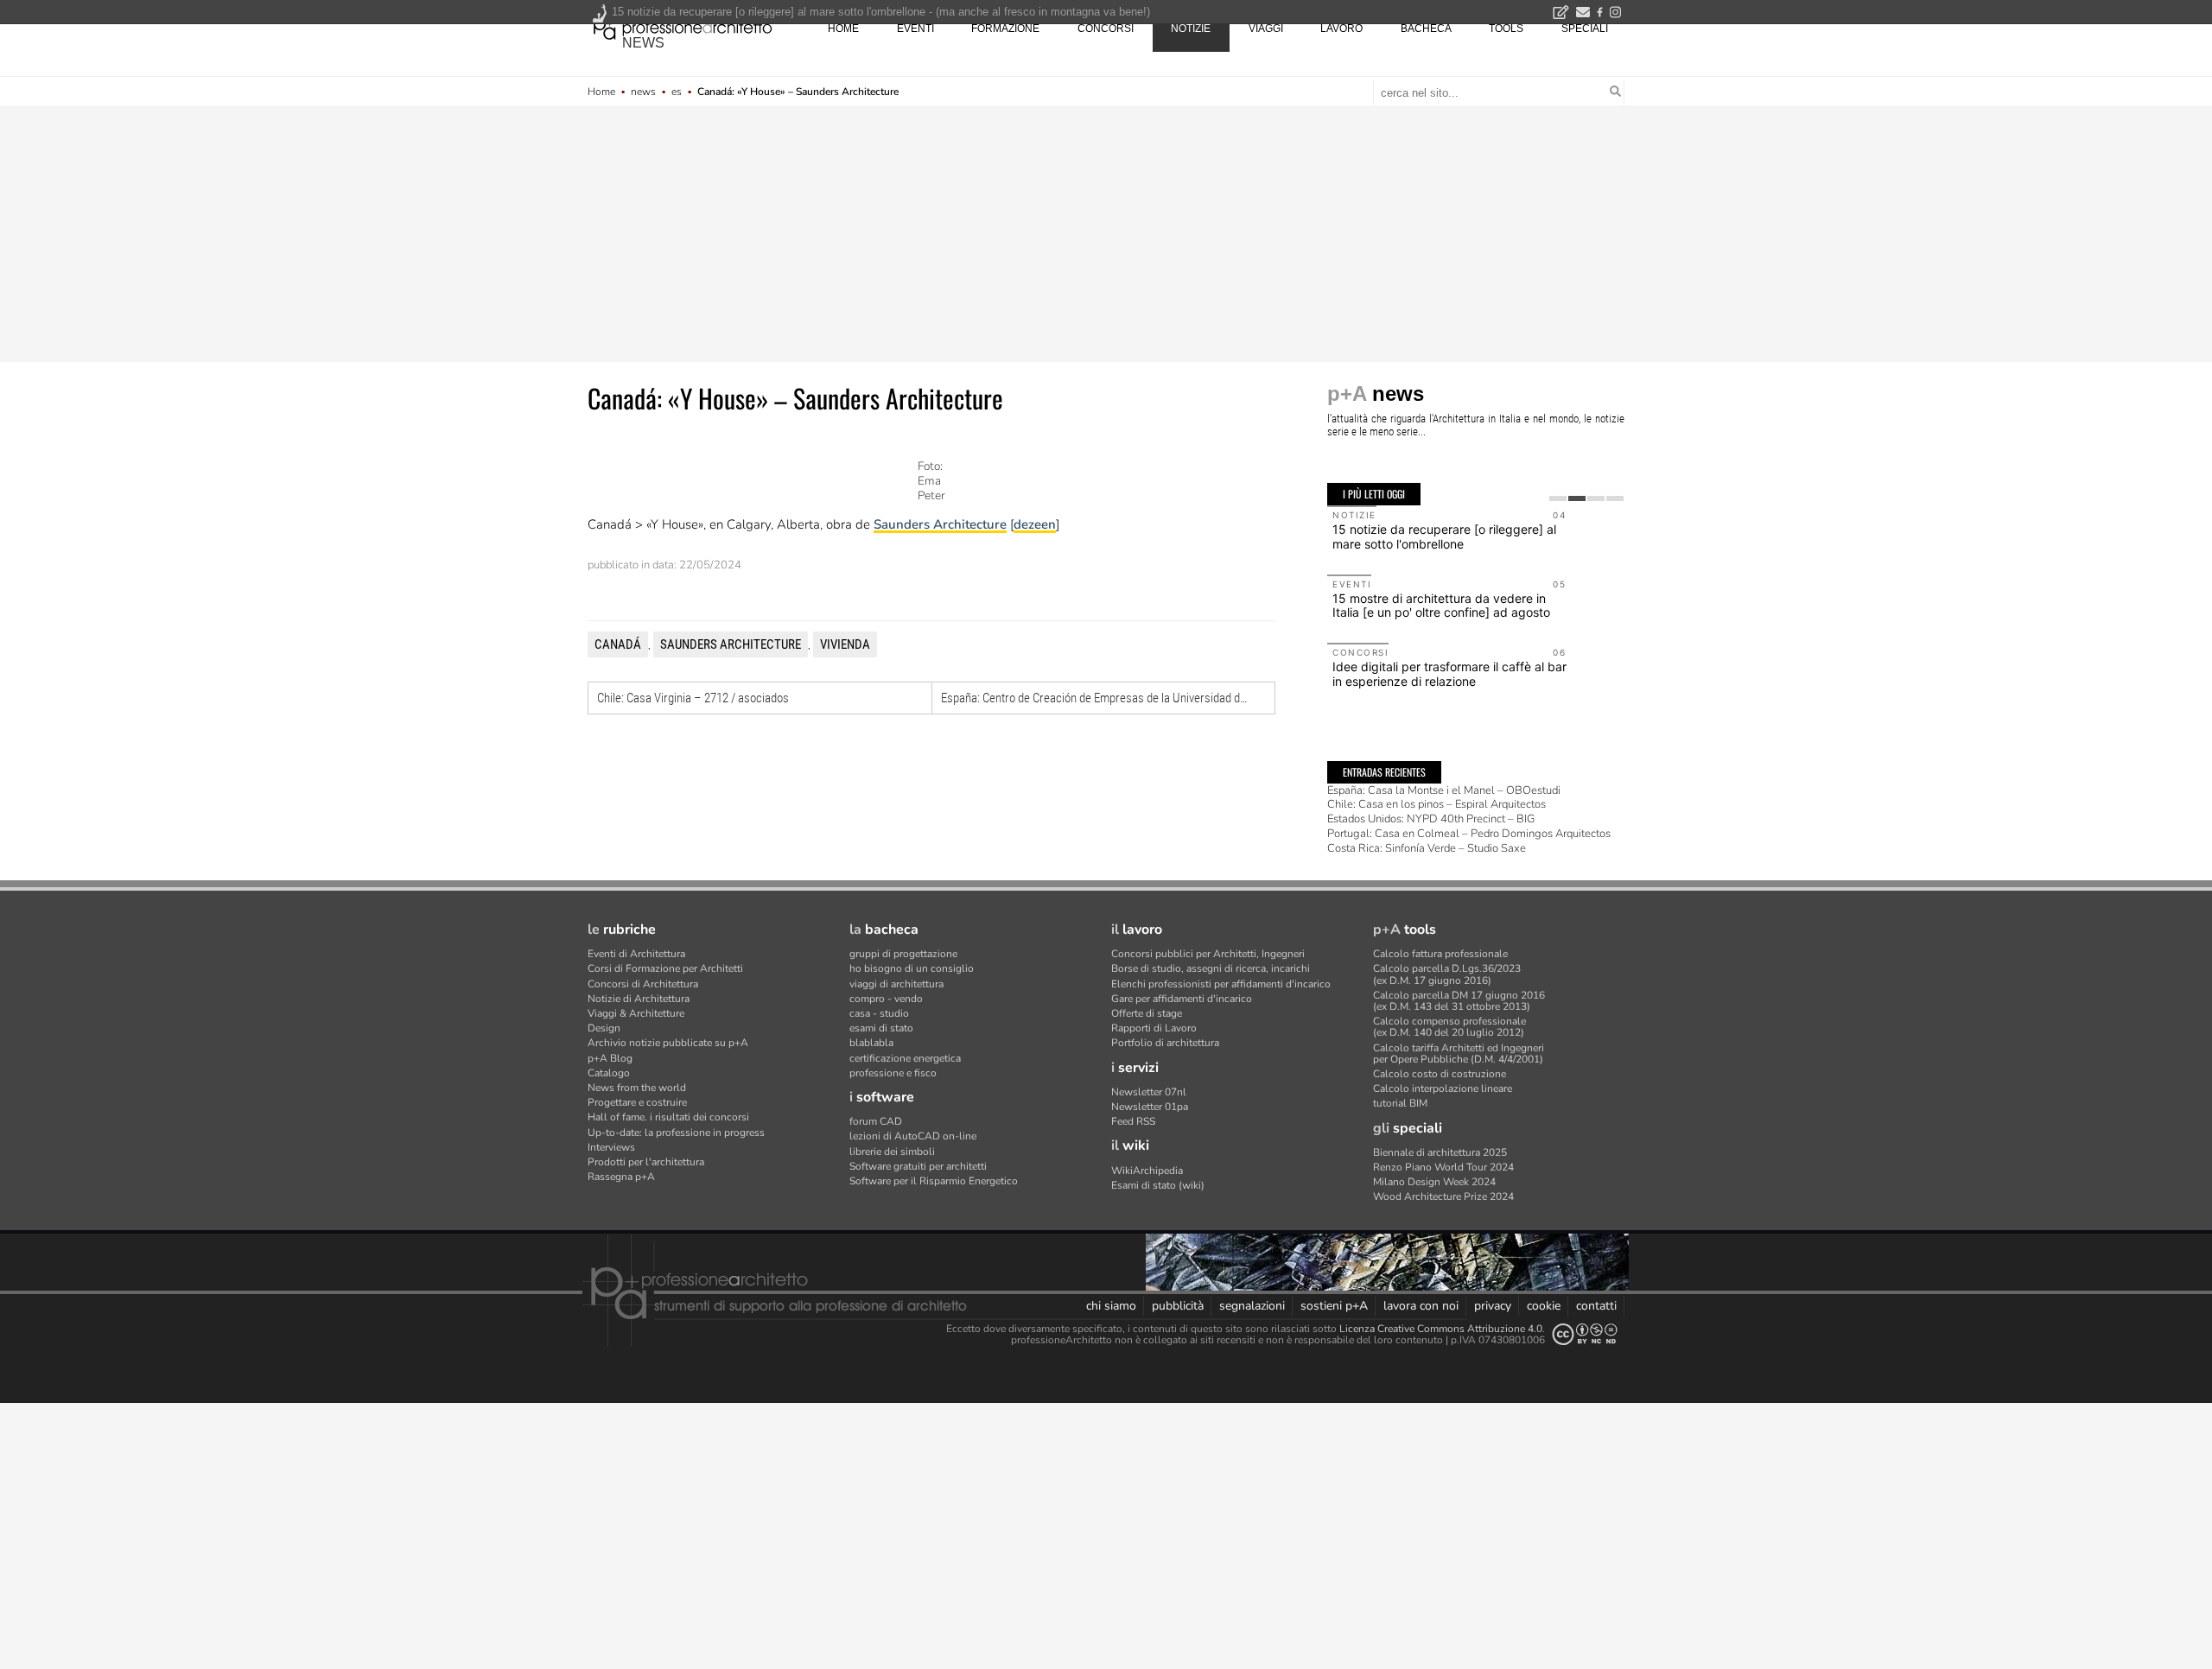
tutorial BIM (1400, 1103)
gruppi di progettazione (903, 954)
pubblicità (1178, 1306)
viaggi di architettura (896, 984)
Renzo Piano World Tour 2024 (1443, 1167)
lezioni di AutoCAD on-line (913, 1136)
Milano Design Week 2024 (1434, 1182)
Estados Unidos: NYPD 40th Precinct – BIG (1431, 819)
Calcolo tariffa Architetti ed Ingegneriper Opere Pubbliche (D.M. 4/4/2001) (1459, 1053)
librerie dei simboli (892, 1152)
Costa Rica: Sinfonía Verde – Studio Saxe (1427, 848)
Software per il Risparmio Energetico (934, 1181)
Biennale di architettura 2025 (1440, 1152)
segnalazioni (1252, 1306)
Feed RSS (1133, 1121)
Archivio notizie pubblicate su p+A (668, 1043)
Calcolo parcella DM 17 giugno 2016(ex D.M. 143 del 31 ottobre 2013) (1459, 1001)
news (643, 43)
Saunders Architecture (940, 524)
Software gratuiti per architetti (918, 1166)
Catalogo (609, 1073)
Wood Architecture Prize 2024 (1443, 1196)
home (843, 29)
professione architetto (683, 27)
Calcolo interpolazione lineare (1443, 1088)
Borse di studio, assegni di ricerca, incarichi (1211, 968)
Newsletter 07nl (1149, 1092)
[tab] (1558, 498)
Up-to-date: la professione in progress (676, 1133)
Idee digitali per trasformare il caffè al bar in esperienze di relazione (1449, 674)
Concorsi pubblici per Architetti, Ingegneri (1208, 954)
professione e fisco (893, 1073)
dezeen (1035, 524)
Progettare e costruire (637, 1102)
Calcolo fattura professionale (1440, 954)
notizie (1191, 29)
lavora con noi (1421, 1306)
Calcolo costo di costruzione (1440, 1074)
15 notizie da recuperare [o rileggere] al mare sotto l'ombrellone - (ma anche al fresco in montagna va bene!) (881, 12)
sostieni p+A (1334, 1306)
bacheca (1426, 29)
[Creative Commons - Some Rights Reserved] (1585, 1334)
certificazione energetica (905, 1058)
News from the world (637, 1088)
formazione (1005, 29)
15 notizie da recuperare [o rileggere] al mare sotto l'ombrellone (1444, 536)
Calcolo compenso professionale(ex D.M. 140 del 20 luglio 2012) (1449, 1027)
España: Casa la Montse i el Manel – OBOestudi (1444, 790)
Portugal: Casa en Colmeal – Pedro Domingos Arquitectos (1469, 834)
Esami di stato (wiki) (1158, 1185)
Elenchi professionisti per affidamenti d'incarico (1221, 984)
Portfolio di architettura (1165, 1043)
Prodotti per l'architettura (646, 1162)
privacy (1493, 1306)
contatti (1596, 1306)
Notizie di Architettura (639, 999)
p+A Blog (610, 1058)
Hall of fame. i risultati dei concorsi (668, 1117)
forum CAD (876, 1121)
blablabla (871, 1043)
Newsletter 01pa (1150, 1107)
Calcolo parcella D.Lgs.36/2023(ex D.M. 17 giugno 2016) (1447, 974)
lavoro (1341, 29)
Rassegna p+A (621, 1177)
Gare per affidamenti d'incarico (1182, 999)
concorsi (1106, 29)
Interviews (611, 1147)
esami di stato (881, 1028)
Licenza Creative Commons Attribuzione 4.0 (1441, 1329)
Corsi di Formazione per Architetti (665, 968)
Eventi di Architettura (636, 954)
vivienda (845, 644)
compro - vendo (886, 999)
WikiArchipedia (1147, 1171)
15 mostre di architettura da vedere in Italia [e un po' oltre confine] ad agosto (1441, 606)
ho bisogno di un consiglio (912, 968)
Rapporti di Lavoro (1154, 1028)
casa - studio (879, 1013)
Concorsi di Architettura (643, 984)
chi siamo (1111, 1306)
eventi (915, 29)
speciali (1585, 29)
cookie (1544, 1306)
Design (604, 1028)
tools (1506, 29)
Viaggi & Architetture (636, 1013)
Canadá (618, 644)
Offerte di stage (1147, 1013)
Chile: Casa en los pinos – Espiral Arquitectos (1437, 804)
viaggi (1266, 29)
